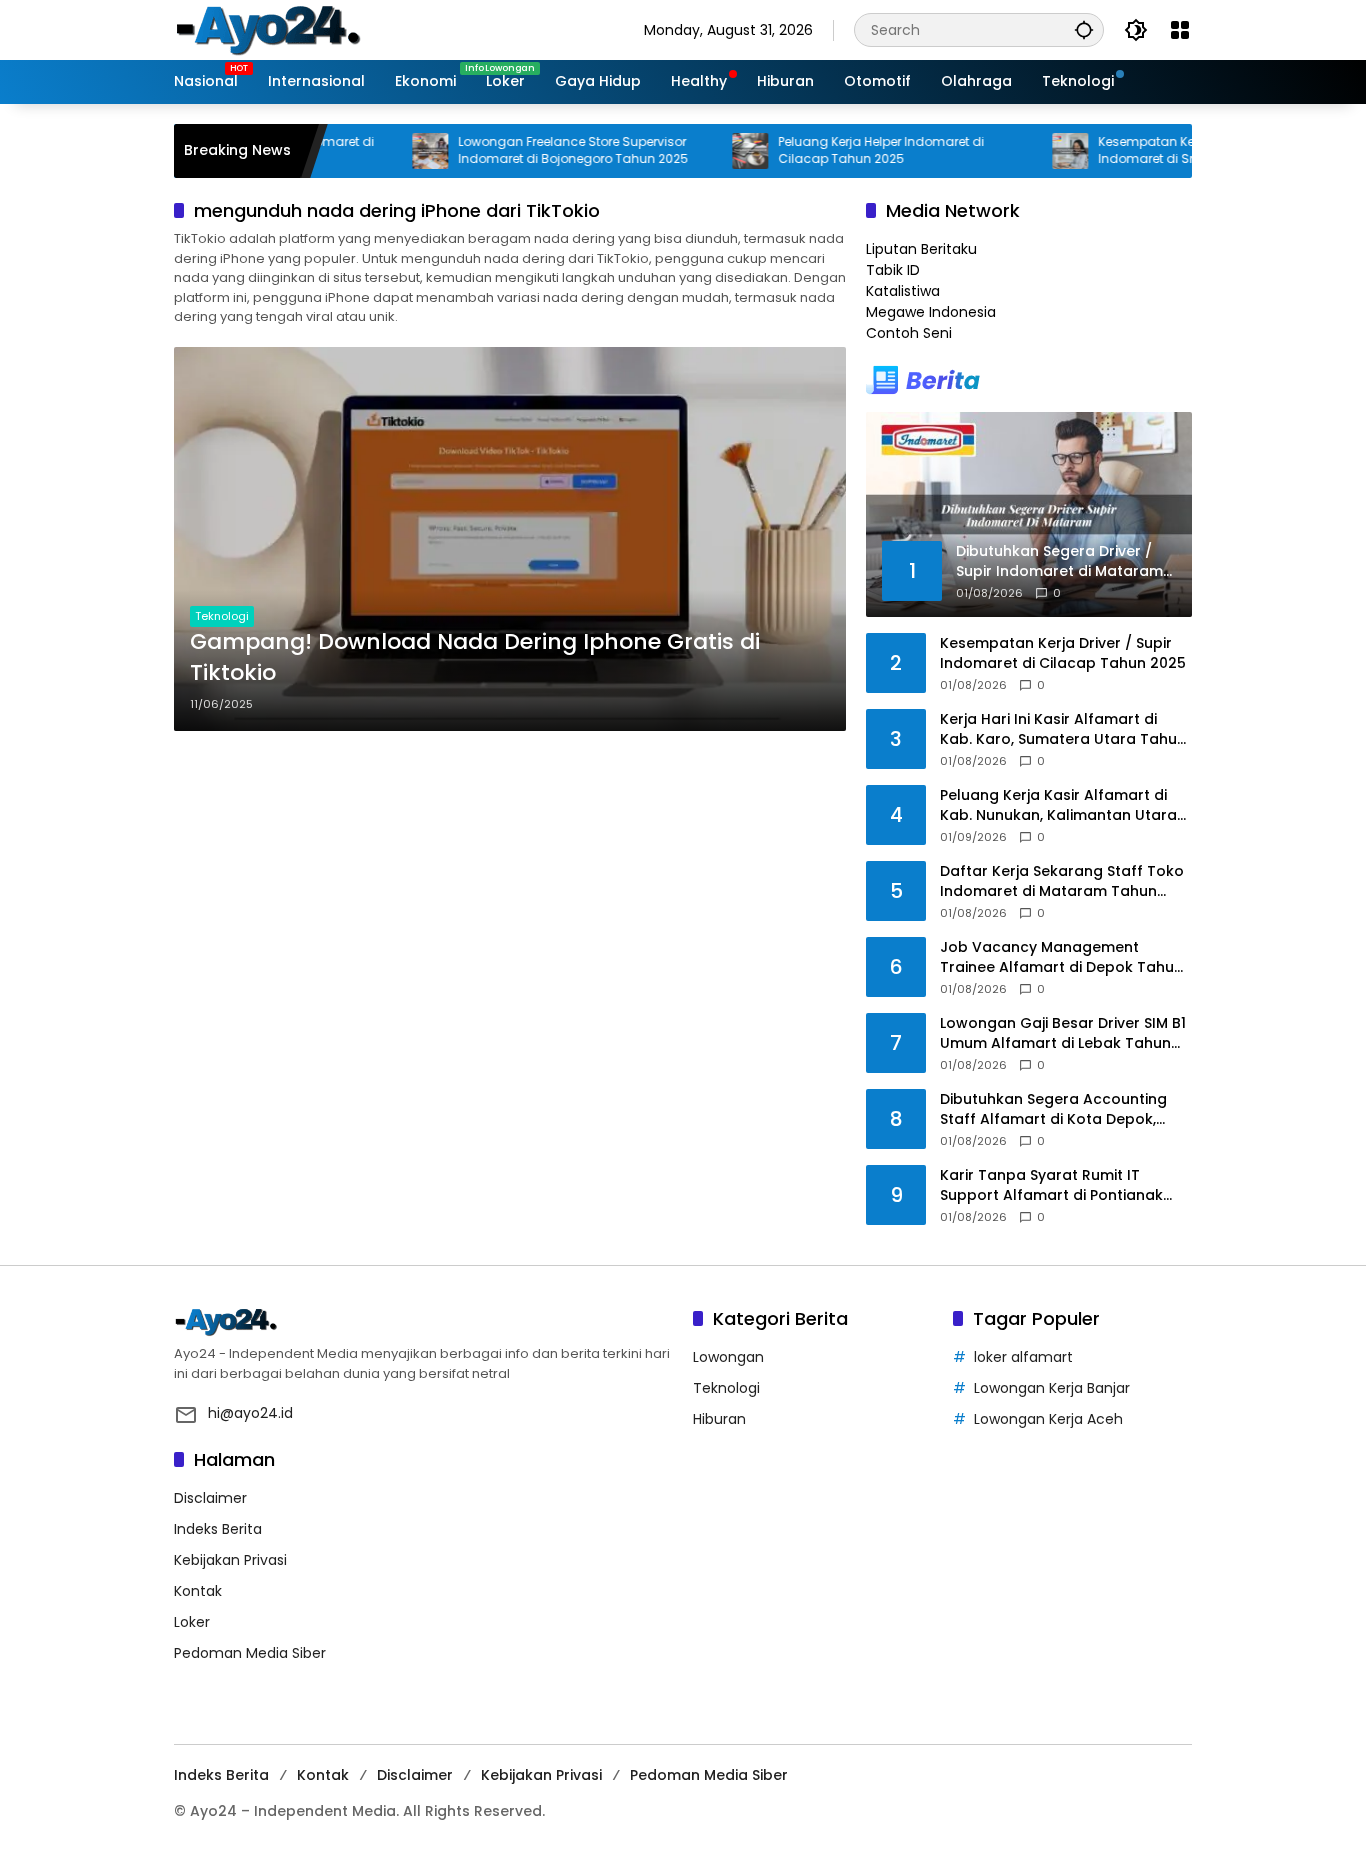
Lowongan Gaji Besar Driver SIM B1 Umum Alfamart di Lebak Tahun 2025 (1063, 1033)
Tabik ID (893, 270)
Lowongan (728, 1357)
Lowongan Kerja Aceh (1048, 1419)
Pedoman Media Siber (250, 1653)
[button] (1084, 29)
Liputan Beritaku (921, 249)
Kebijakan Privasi (230, 1560)
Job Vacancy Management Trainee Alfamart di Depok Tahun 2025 (1061, 957)
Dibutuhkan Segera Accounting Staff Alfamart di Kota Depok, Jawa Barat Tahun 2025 (1053, 1109)
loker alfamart (1023, 1357)
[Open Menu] (1180, 30)
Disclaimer (210, 1498)
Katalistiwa (903, 291)
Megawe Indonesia (931, 312)
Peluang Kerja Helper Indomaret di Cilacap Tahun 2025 (837, 150)
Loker (192, 1622)
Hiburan (719, 1419)
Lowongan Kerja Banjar (1052, 1388)
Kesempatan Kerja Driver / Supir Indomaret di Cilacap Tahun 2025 (1063, 653)
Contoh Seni (909, 333)
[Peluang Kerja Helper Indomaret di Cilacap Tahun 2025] (706, 151)
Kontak (198, 1591)
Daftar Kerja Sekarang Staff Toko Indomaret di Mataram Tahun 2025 (1062, 881)
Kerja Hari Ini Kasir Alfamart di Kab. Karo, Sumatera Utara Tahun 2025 (1063, 729)
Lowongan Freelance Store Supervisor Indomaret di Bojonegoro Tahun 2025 (529, 150)
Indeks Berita (218, 1529)
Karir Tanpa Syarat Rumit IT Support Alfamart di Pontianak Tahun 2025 (1051, 1185)
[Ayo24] (289, 29)
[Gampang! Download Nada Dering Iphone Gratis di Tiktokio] (510, 539)
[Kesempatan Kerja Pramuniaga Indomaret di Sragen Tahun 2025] (1026, 151)
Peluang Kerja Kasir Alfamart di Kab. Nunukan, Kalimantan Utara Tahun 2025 (1058, 805)
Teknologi (222, 616)
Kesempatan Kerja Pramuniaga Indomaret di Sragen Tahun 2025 (1156, 150)
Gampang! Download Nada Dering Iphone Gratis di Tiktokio (475, 657)
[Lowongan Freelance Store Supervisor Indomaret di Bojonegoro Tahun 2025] (386, 151)
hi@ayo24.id (250, 1413)
